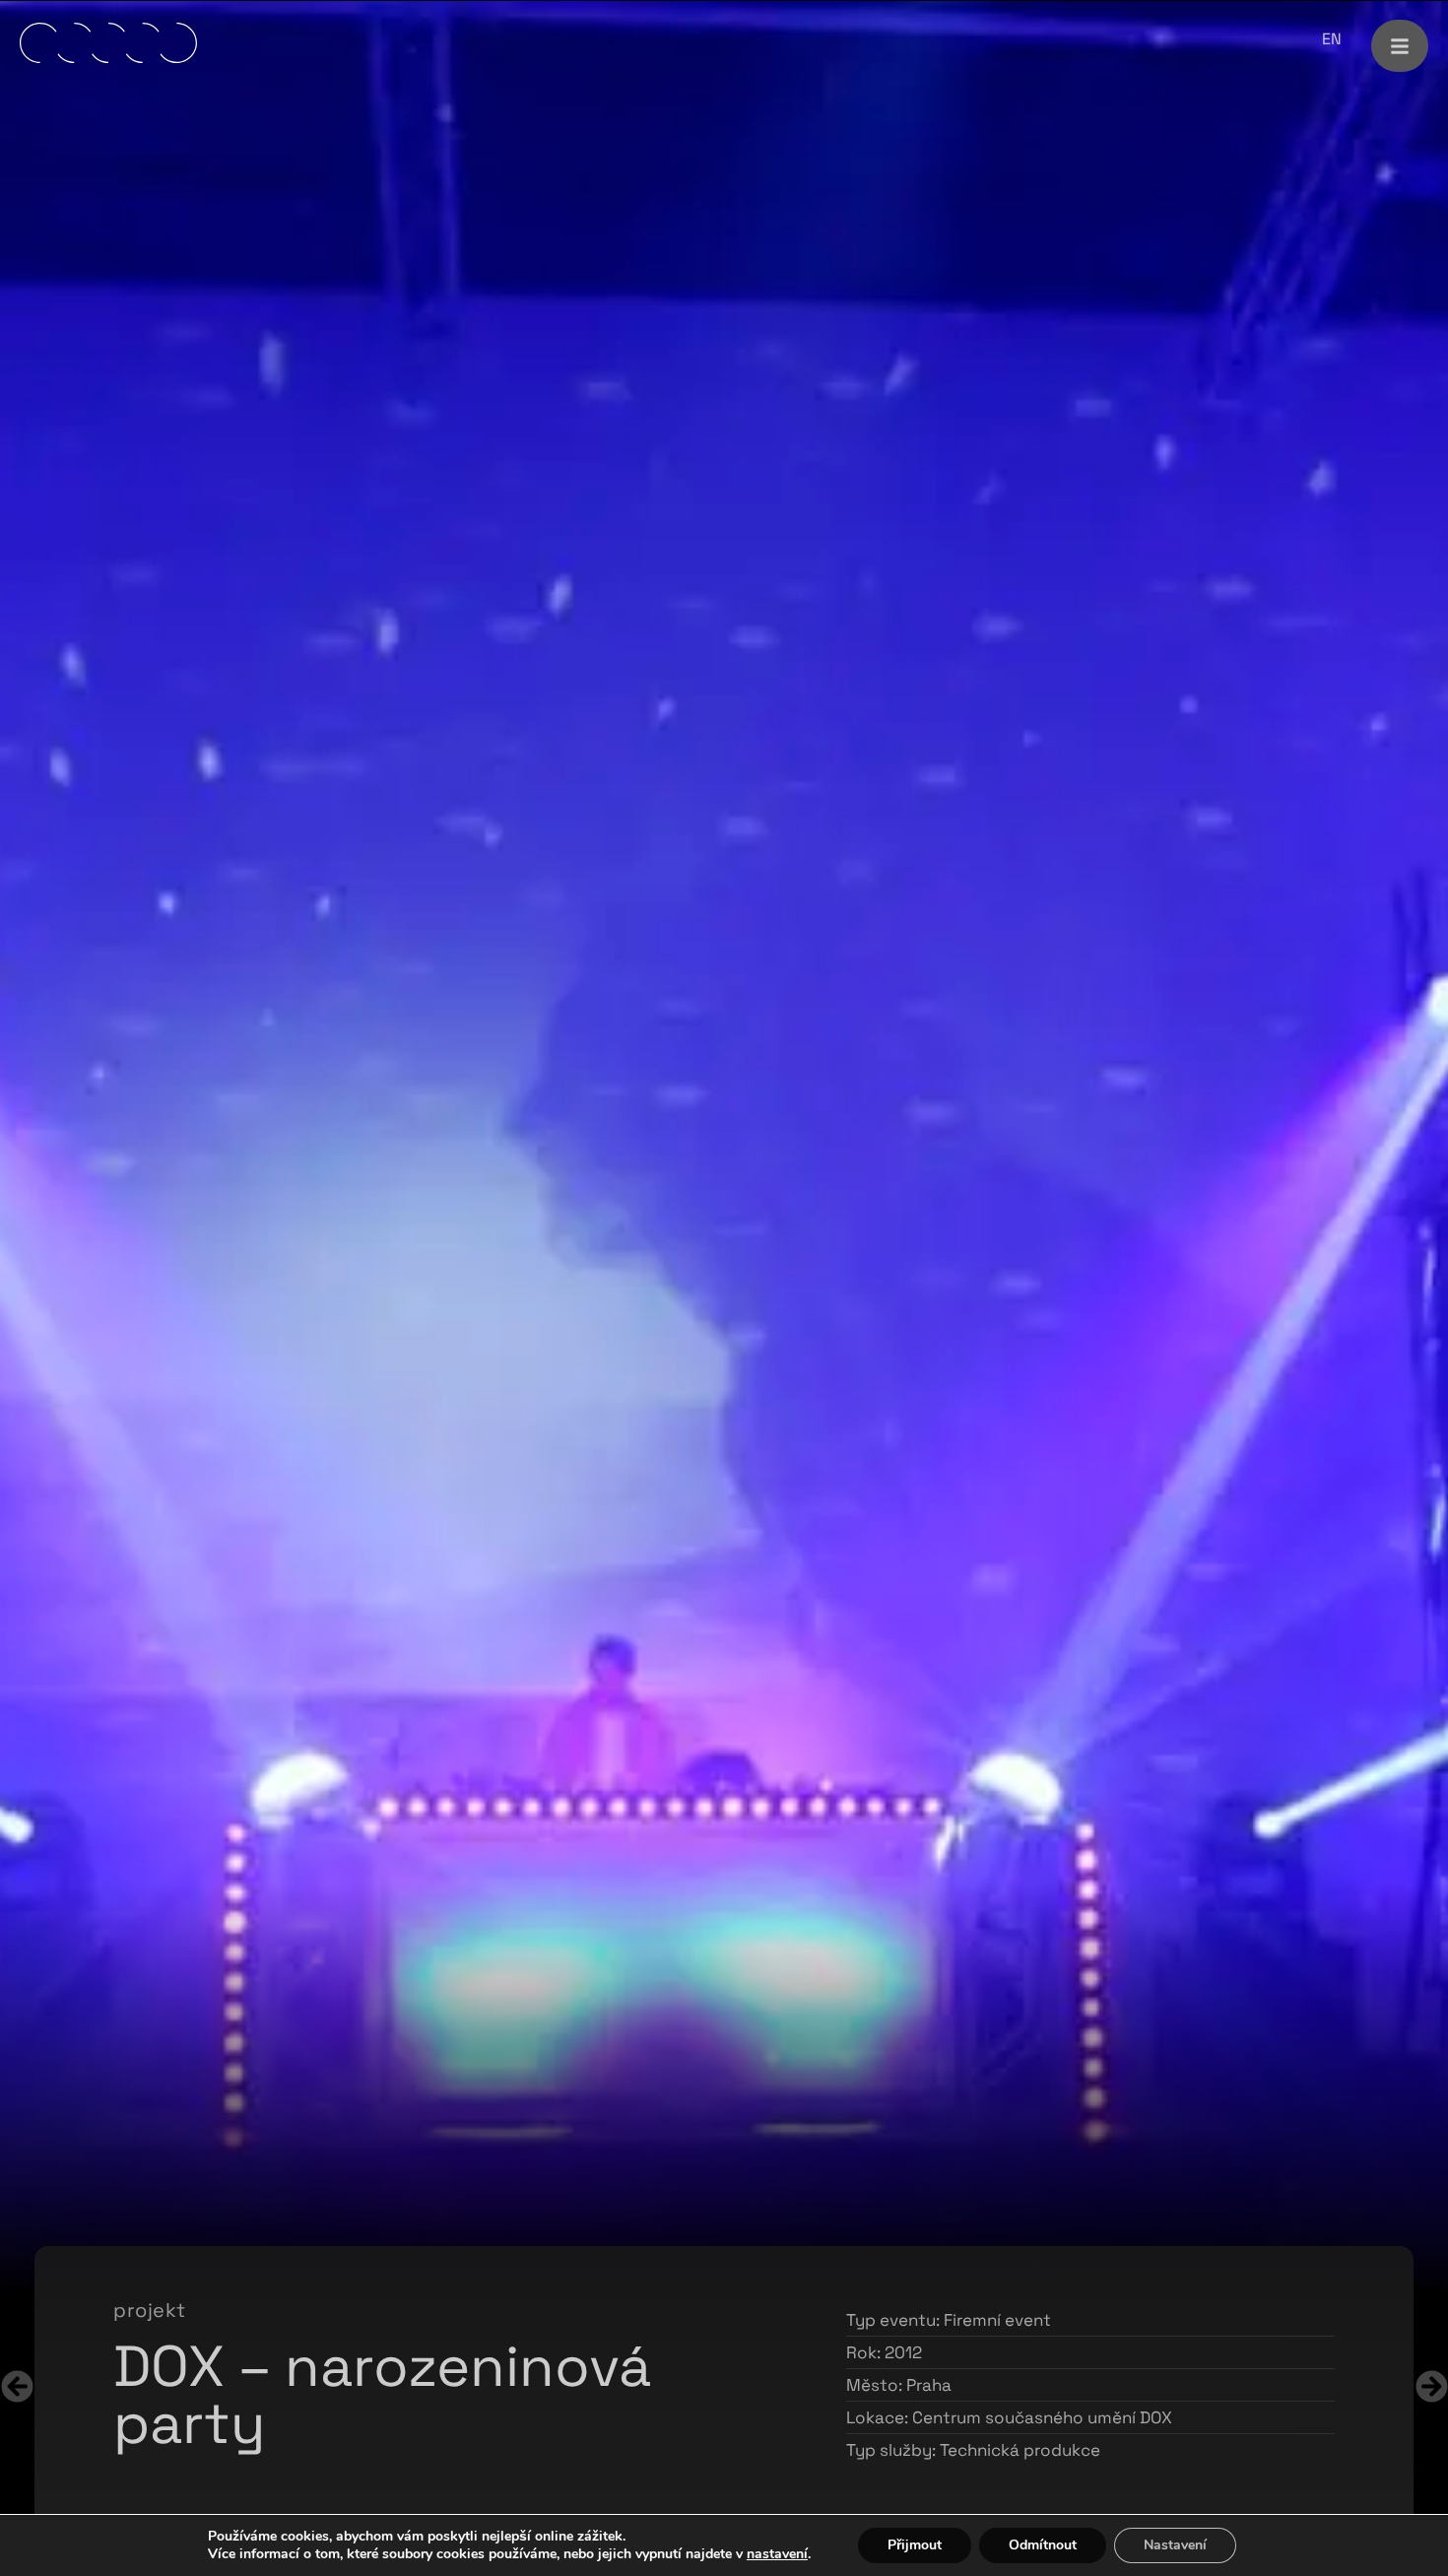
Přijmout (915, 2545)
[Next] (363, 2386)
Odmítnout (1043, 2545)
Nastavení (1175, 2545)
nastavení (777, 2554)
